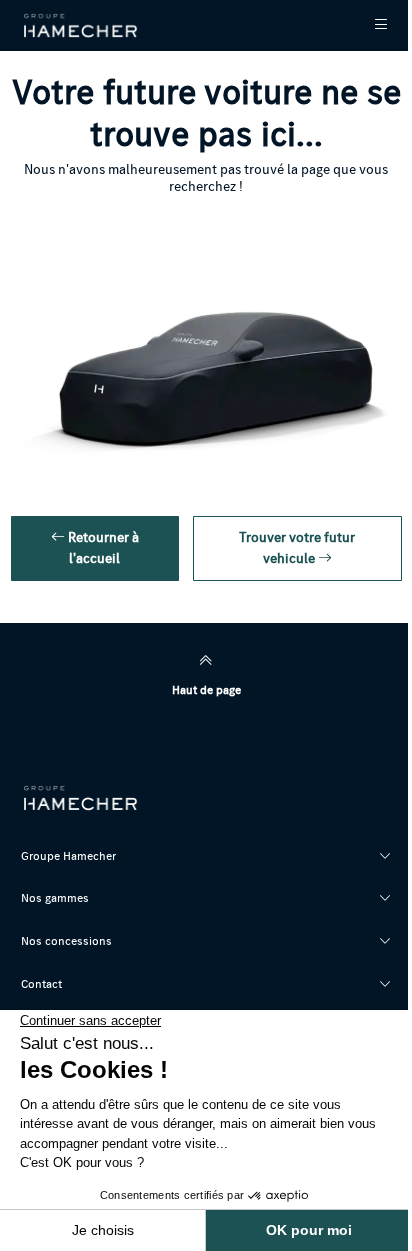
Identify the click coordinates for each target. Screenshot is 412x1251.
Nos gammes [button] (55, 897)
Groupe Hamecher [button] (68, 855)
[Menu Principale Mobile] (367, 25)
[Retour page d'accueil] (81, 25)
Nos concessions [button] (66, 940)
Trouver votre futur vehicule (297, 547)
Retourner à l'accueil (102, 547)
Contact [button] (41, 983)
